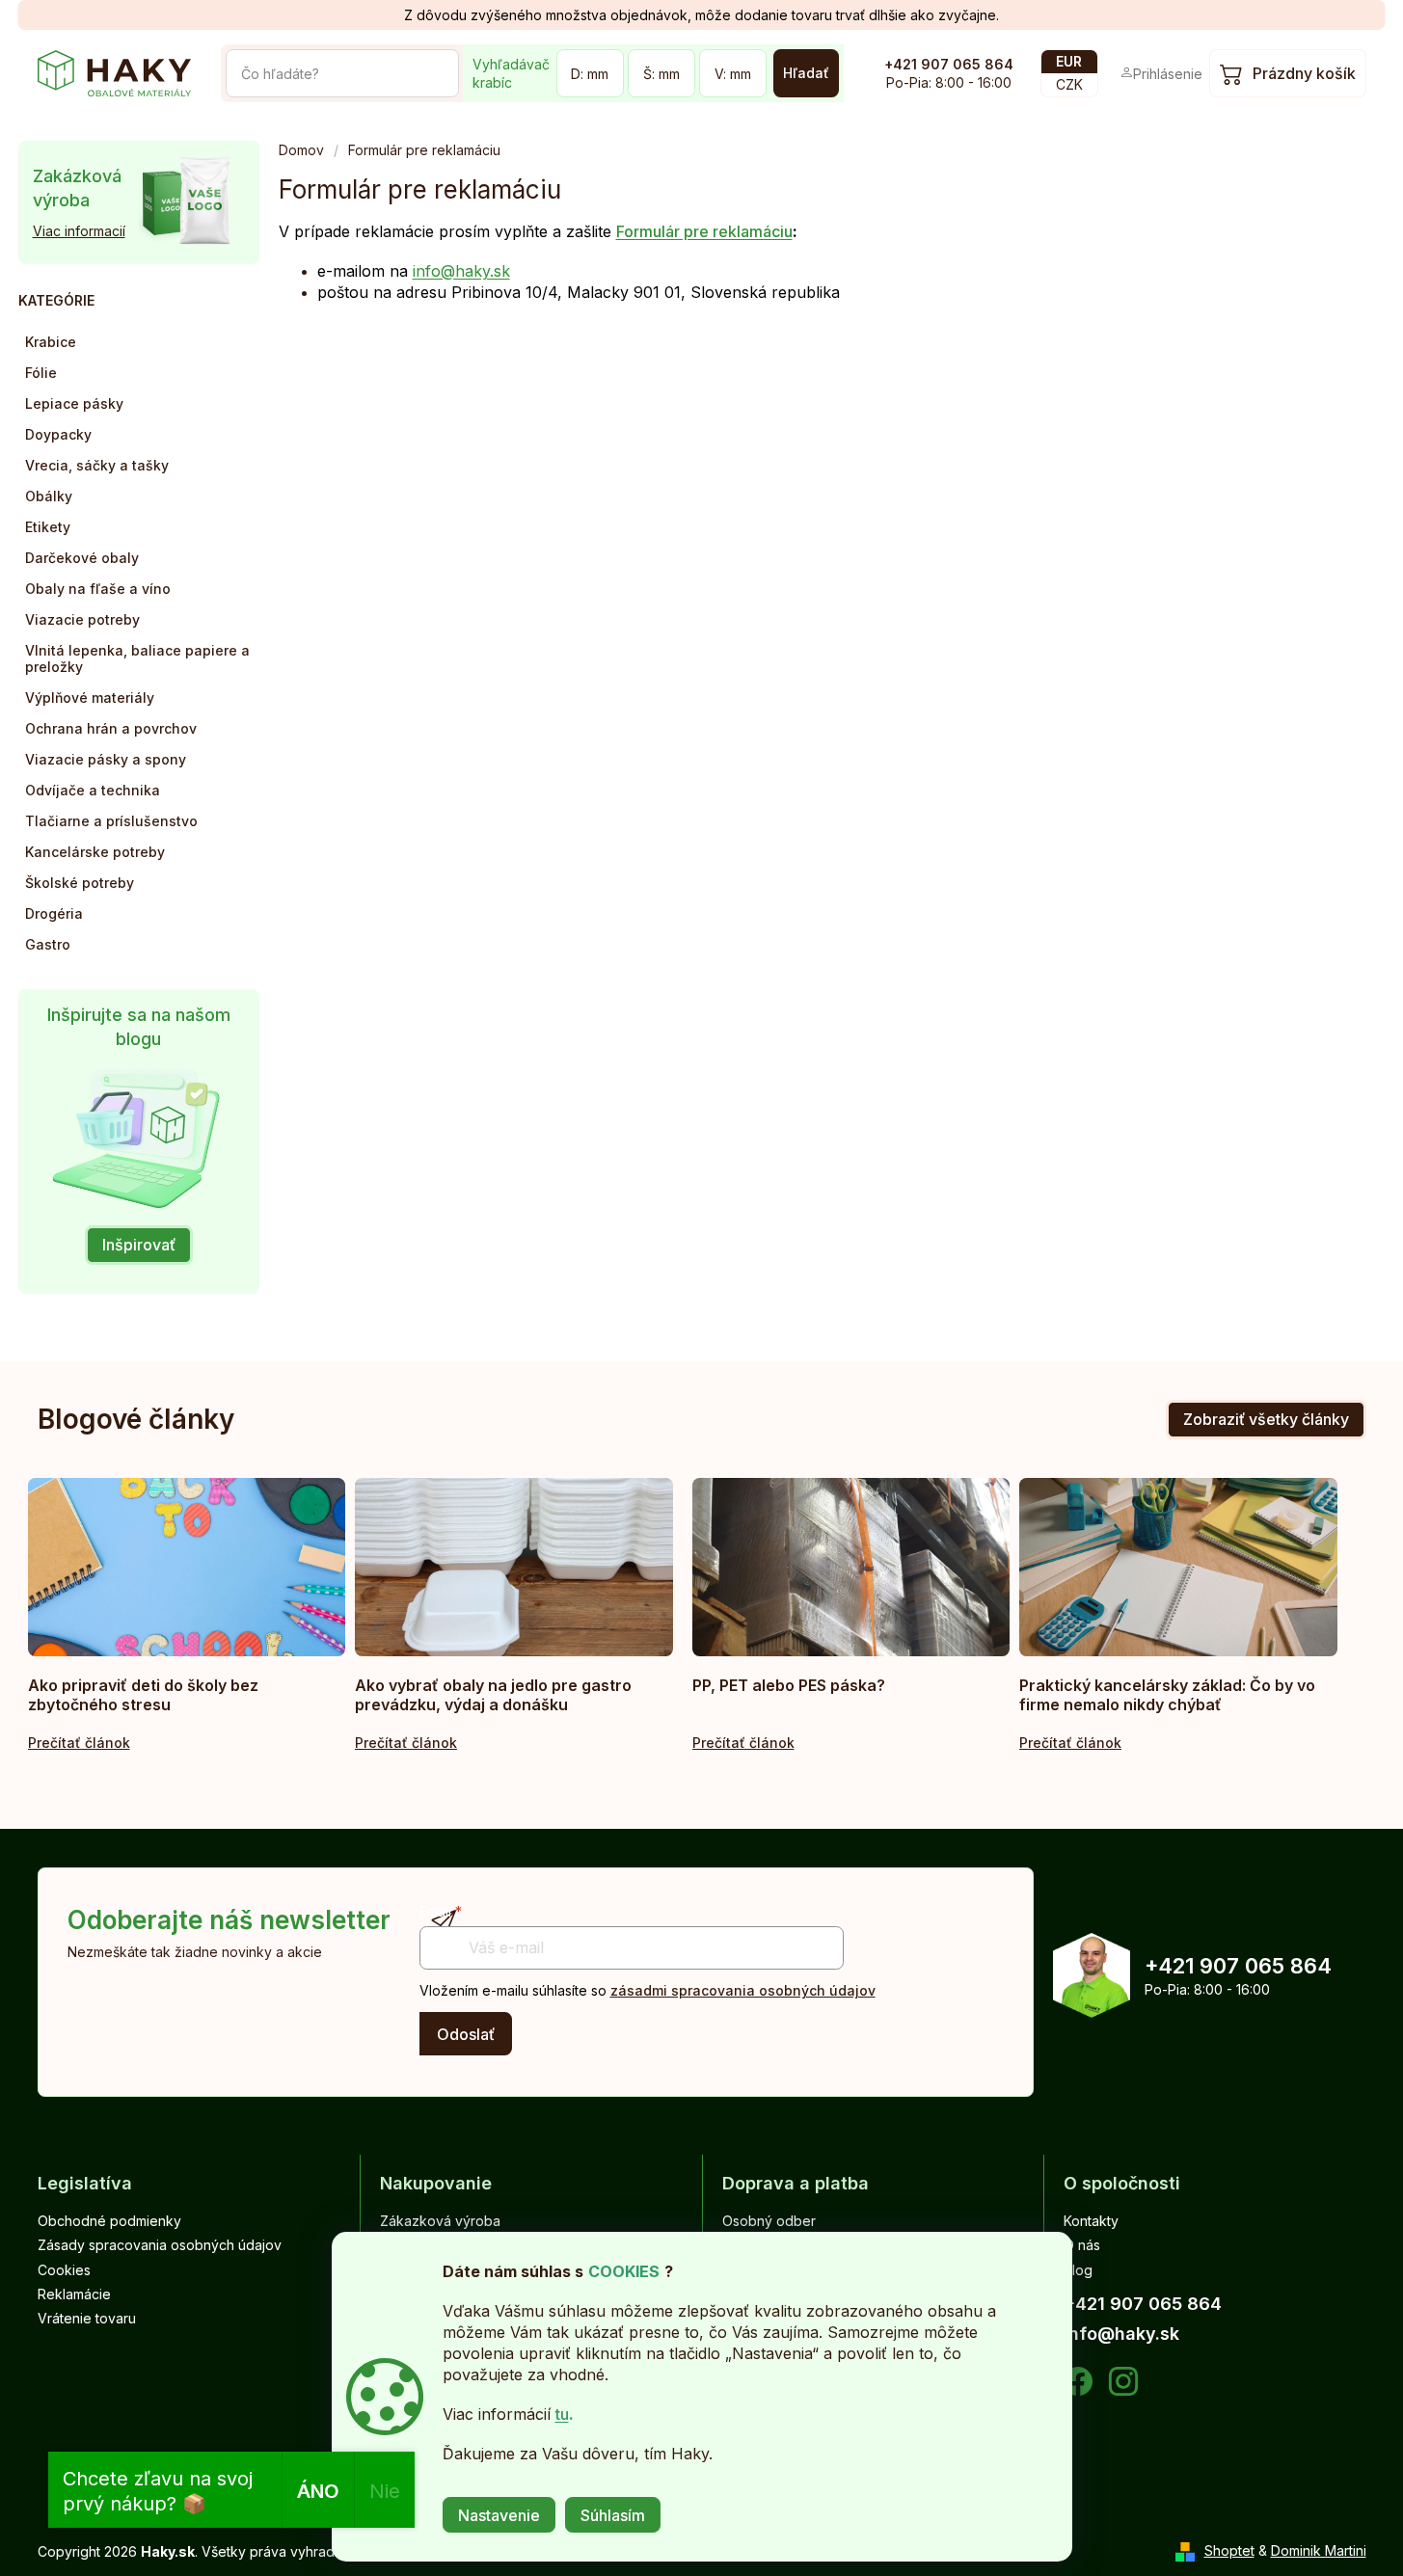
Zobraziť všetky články (1266, 1419)
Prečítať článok (79, 1743)
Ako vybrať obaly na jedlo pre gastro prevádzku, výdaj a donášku (493, 1695)
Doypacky (58, 434)
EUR (1069, 61)
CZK (1069, 84)
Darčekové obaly (82, 558)
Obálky (49, 496)
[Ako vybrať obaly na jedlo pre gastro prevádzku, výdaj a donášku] (514, 1567)
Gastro (48, 944)
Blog (1078, 2270)
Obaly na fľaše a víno (98, 589)
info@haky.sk (461, 271)
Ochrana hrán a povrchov (111, 728)
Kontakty (1091, 2221)
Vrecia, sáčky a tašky (97, 465)
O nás (1082, 2245)
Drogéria (54, 913)
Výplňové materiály (90, 698)
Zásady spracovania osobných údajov (160, 2245)
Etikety (48, 527)
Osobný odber (769, 2221)
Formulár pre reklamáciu (704, 231)
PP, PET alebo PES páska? (789, 1685)
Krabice (51, 342)
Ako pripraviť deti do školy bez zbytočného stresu (143, 1695)
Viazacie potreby (82, 619)
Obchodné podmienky (109, 2221)
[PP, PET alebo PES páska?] (851, 1567)
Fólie (41, 373)
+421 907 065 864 (949, 64)
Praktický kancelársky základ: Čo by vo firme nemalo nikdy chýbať (1167, 1695)
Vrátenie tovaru (87, 2318)
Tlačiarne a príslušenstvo (111, 821)
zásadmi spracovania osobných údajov (743, 1990)
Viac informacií (79, 231)
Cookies (64, 2270)
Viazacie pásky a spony (106, 759)
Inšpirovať (139, 1245)
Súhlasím (613, 2515)
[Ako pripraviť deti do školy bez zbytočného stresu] (187, 1567)
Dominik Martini (1319, 2550)
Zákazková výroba (440, 2221)
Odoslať (466, 2034)
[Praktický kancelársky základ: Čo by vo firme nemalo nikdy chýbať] (1178, 1567)
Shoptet (1229, 2550)
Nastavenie (499, 2515)
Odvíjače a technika (93, 790)
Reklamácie (74, 2294)
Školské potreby (80, 883)
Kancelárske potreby (95, 852)
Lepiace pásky (74, 403)
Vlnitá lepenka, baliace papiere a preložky (137, 658)
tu (562, 2414)
